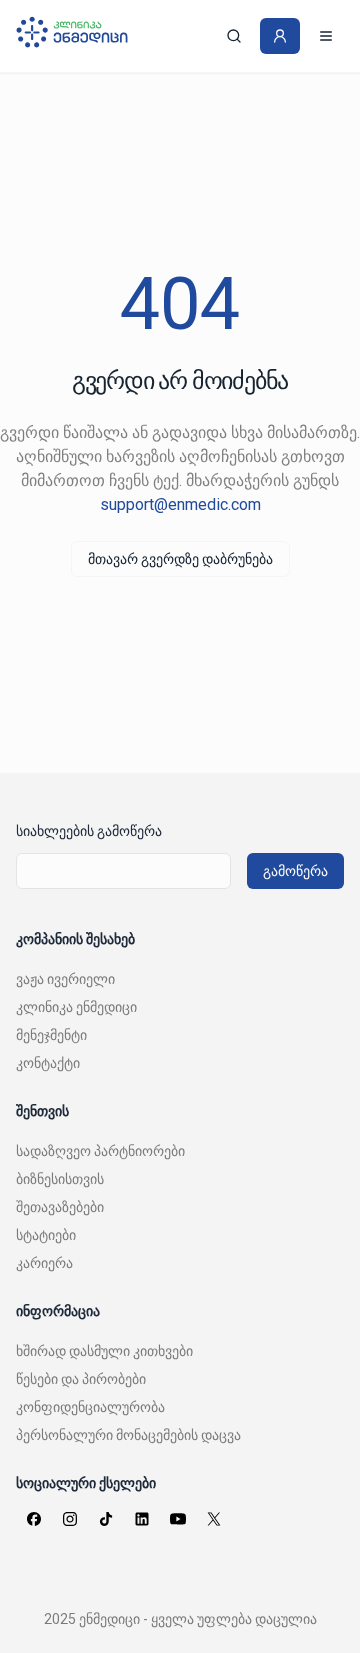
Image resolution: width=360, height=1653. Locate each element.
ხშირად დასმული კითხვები (104, 1351)
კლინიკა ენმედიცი (76, 1007)
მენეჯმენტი (51, 1035)
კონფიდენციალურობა (90, 1407)
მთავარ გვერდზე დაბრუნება (180, 559)
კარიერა (44, 1263)
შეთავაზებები (60, 1207)
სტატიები (46, 1235)
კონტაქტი (48, 1063)
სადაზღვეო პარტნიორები (100, 1151)
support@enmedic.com (180, 504)
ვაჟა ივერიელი (65, 979)
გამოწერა (295, 871)
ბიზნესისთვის (60, 1179)
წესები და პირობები (81, 1379)
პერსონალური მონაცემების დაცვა (128, 1435)
